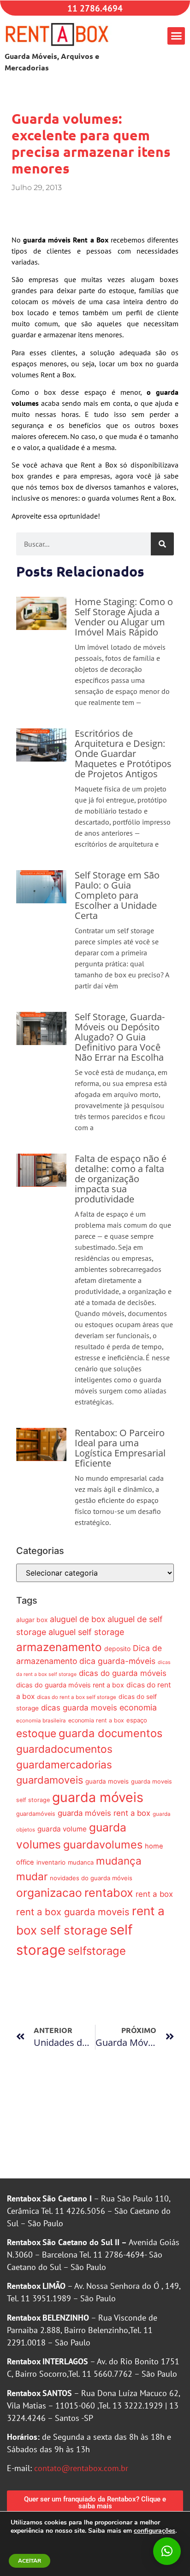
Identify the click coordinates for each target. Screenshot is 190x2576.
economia (138, 1707)
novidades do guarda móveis (91, 1878)
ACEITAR (30, 2561)
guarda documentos (110, 1733)
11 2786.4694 (95, 8)
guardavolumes (103, 1845)
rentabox (109, 1893)
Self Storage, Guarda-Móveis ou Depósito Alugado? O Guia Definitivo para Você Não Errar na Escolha (120, 1037)
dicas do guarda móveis (123, 1673)
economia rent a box (96, 1720)
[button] (176, 36)
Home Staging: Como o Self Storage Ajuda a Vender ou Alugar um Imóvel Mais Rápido (124, 617)
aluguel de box (77, 1619)
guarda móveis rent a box (104, 1813)
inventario (51, 1862)
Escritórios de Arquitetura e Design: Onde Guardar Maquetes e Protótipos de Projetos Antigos (123, 754)
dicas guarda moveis (79, 1708)
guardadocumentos (64, 1749)
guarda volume (62, 1829)
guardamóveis (36, 1814)
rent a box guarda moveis (73, 1912)
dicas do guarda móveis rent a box (70, 1685)
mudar (32, 1876)
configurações (154, 2531)
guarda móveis (98, 1797)
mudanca (81, 1862)
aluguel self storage (86, 1632)
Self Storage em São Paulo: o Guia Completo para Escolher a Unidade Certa (117, 895)
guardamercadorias (64, 1765)
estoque (36, 1733)
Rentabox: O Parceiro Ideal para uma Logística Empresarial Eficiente (120, 1448)
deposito (117, 1649)
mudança (119, 1861)
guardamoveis (50, 1780)
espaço (137, 1720)
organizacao (49, 1893)
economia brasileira (41, 1721)
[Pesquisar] (162, 544)
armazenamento (59, 1647)
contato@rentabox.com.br (81, 2468)
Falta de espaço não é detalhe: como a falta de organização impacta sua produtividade (121, 1179)
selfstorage (97, 1951)
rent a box (154, 1894)
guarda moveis (107, 1781)
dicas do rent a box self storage (77, 1697)
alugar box (32, 1620)
